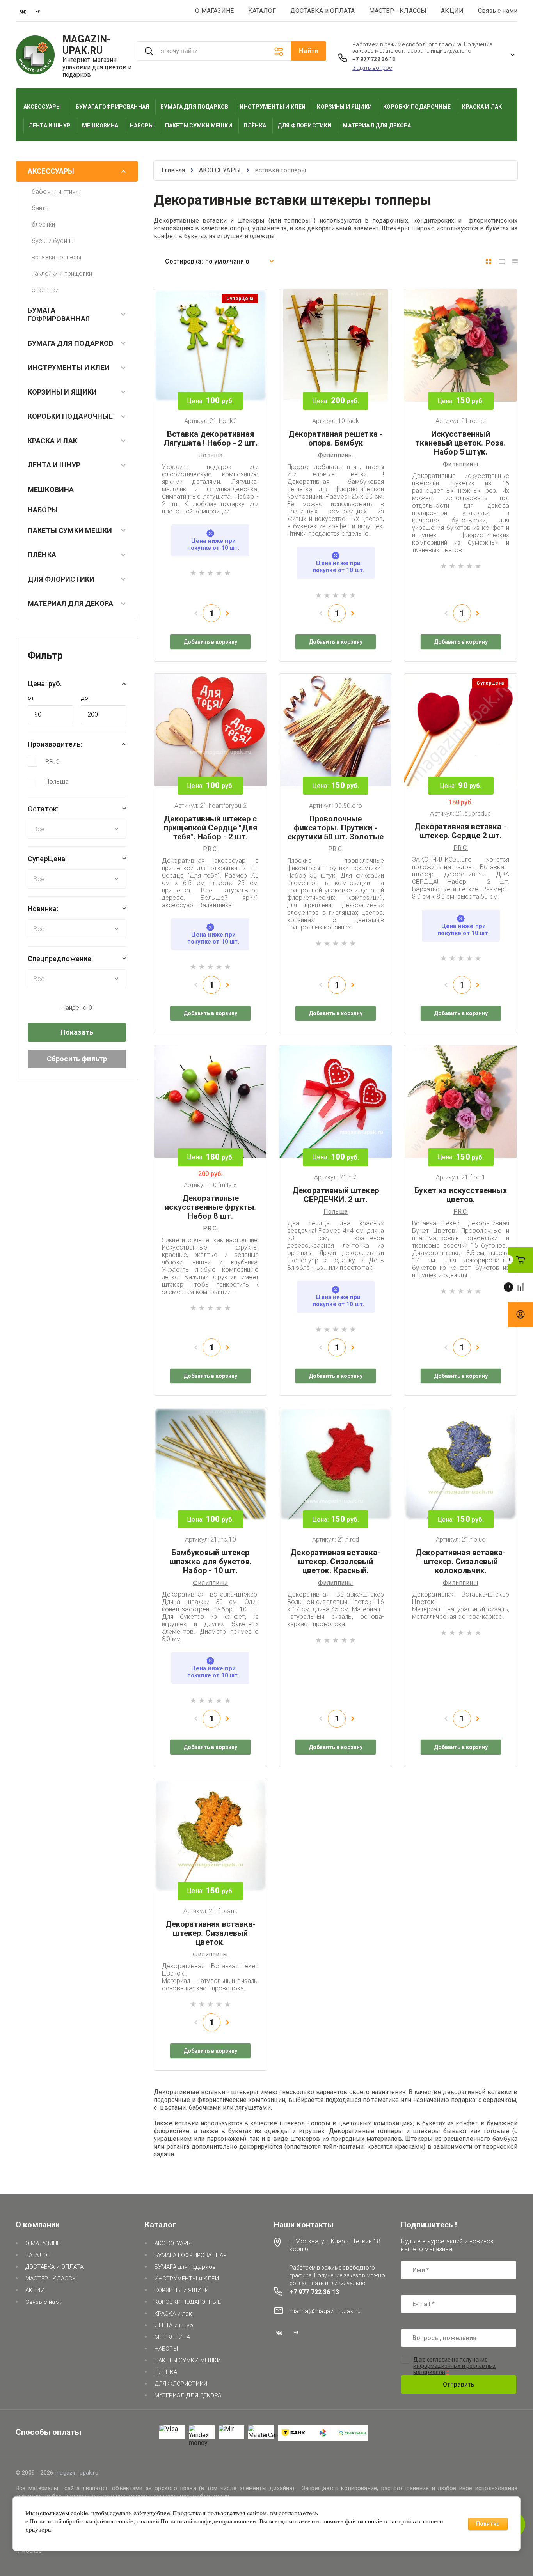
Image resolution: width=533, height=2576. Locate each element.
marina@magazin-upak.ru (325, 2311)
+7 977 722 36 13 (374, 59)
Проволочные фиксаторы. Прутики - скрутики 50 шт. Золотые (336, 828)
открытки (45, 290)
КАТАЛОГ (262, 11)
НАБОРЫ (43, 510)
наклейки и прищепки (62, 274)
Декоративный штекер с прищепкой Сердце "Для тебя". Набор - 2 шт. (211, 828)
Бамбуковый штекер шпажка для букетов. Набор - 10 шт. (211, 1562)
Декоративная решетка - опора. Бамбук (336, 438)
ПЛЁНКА (42, 555)
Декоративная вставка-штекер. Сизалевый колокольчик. (461, 1562)
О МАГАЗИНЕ (214, 11)
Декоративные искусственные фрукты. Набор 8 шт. (210, 1207)
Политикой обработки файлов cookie (81, 2522)
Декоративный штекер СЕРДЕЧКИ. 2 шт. (336, 1195)
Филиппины (336, 455)
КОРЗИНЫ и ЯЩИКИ (62, 392)
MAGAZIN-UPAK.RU (87, 45)
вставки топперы (56, 257)
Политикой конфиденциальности (208, 2522)
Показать (77, 1032)
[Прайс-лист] (515, 262)
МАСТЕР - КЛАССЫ (398, 11)
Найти (309, 51)
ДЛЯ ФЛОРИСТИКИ (61, 579)
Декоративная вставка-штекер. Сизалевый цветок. (211, 1933)
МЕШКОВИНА (51, 490)
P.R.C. (53, 762)
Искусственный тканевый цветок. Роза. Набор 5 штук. (461, 443)
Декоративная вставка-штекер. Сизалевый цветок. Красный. (335, 1562)
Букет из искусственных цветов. (461, 1195)
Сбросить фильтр (77, 1059)
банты (41, 208)
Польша (57, 782)
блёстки (43, 224)
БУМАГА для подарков (70, 343)
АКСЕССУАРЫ (51, 171)
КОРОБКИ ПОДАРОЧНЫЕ (70, 416)
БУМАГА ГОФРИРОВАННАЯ (59, 315)
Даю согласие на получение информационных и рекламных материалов (454, 2366)
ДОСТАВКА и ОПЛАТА (322, 11)
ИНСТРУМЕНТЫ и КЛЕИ (69, 367)
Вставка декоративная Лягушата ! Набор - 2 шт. (211, 438)
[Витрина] (489, 262)
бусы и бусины (53, 241)
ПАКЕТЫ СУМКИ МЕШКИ (70, 530)
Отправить (459, 2384)
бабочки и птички (57, 192)
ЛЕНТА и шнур (54, 465)
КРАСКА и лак (52, 441)
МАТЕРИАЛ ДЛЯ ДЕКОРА (70, 603)
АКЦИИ (452, 11)
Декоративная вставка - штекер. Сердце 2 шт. (461, 831)
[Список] (502, 262)
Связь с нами (498, 11)
